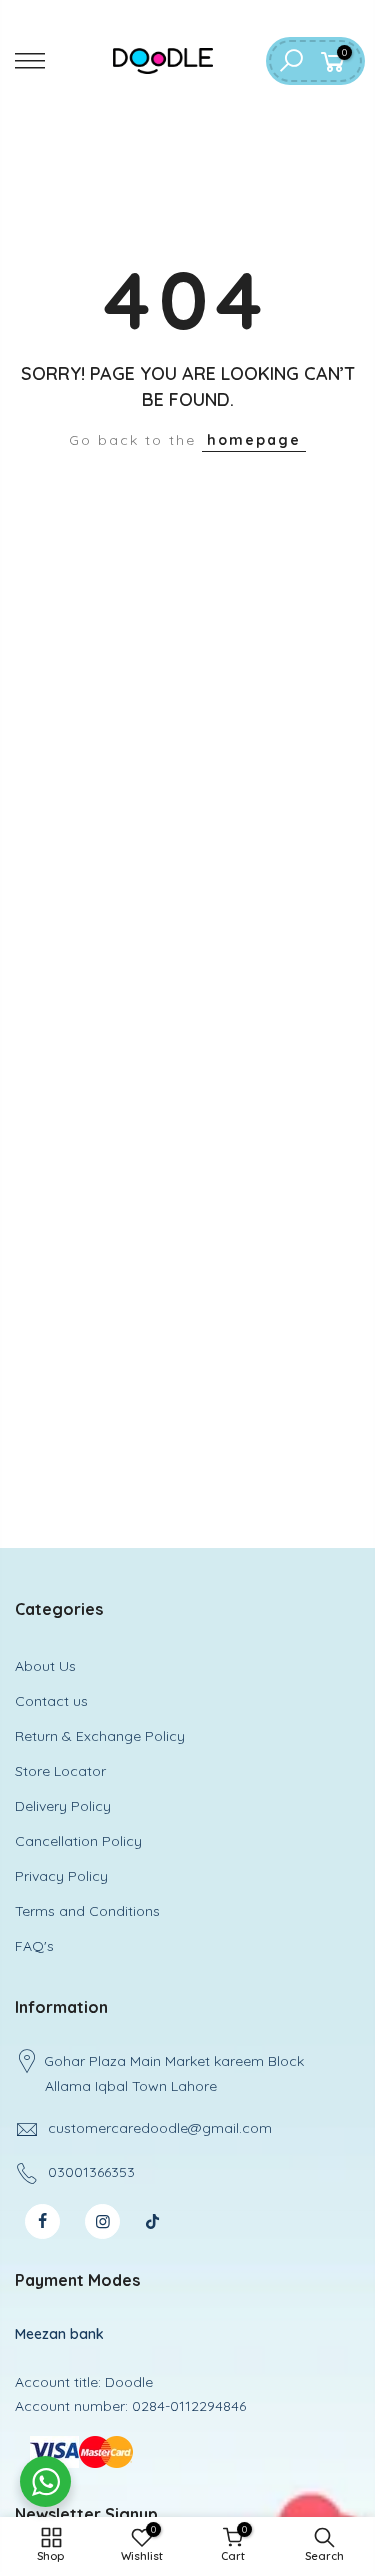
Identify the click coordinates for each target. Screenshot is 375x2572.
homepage (254, 440)
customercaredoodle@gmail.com (160, 2128)
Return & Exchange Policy (100, 1736)
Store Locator (60, 1771)
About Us (45, 1666)
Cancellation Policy (78, 1841)
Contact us (51, 1701)
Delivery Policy (63, 1806)
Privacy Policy (61, 1876)
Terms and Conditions (87, 1911)
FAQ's (34, 1946)
